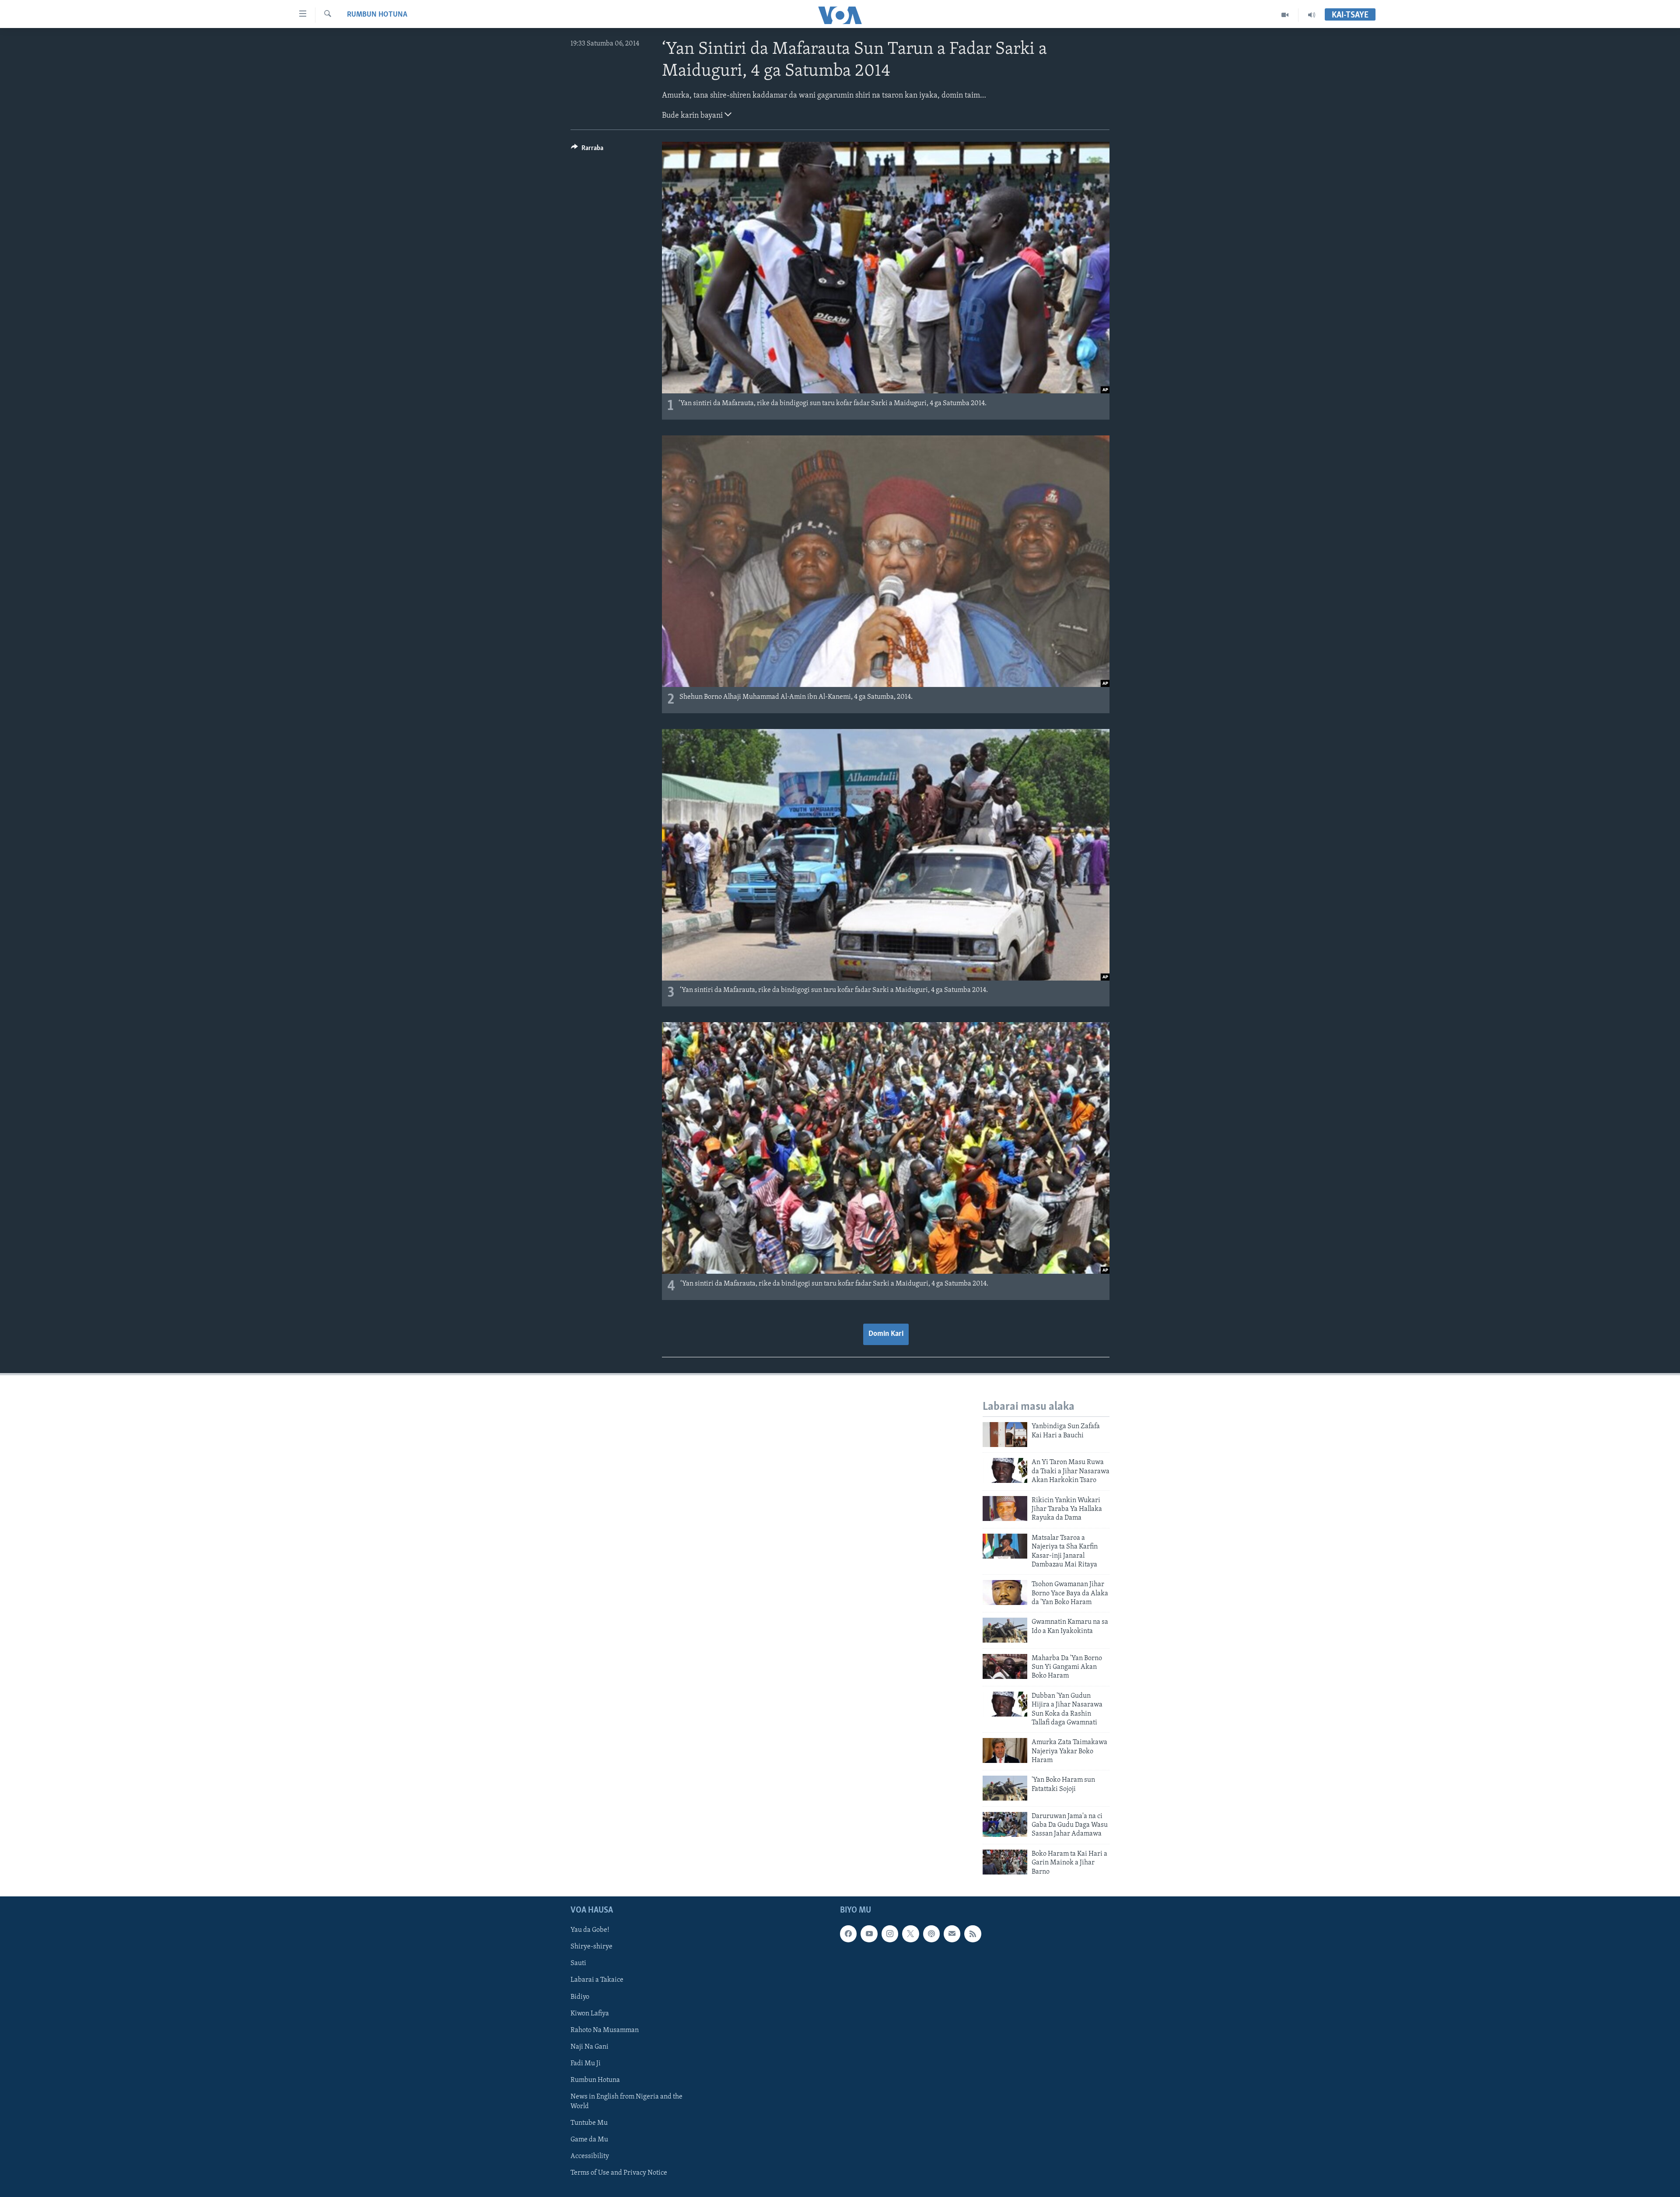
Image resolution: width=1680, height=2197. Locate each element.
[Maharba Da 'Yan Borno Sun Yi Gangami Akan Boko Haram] (1005, 1666)
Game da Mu (589, 2140)
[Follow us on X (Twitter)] (910, 1934)
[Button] (587, 150)
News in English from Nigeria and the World (626, 2102)
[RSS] (973, 1934)
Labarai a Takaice (597, 1980)
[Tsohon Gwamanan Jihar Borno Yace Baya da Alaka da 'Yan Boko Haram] (1005, 1593)
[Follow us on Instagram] (890, 1934)
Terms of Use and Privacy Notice (619, 2173)
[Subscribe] (952, 1934)
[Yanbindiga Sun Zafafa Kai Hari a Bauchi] (1005, 1435)
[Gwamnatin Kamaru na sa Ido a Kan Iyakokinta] (1005, 1630)
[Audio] (1312, 15)
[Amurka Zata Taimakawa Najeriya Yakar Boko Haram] (1005, 1750)
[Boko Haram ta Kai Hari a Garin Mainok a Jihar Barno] (1005, 1862)
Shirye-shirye (591, 1947)
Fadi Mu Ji (586, 2064)
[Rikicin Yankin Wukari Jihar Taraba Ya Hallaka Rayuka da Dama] (1005, 1508)
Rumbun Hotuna (377, 15)
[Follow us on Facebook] (848, 1934)
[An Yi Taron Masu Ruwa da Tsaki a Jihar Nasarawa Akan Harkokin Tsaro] (1005, 1470)
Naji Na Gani (590, 2047)
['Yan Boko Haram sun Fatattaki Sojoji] (1005, 1788)
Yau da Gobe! (590, 1930)
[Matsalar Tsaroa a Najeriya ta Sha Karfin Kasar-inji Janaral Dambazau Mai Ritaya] (1005, 1546)
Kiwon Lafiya (590, 2013)
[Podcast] (931, 1934)
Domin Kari (886, 1334)
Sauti (578, 1963)
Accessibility (590, 2156)
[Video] (1285, 15)
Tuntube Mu (589, 2123)
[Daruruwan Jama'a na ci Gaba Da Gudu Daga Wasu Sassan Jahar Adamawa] (1005, 1824)
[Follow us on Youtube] (869, 1934)
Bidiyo (580, 1997)
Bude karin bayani (693, 116)
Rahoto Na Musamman (605, 2030)
